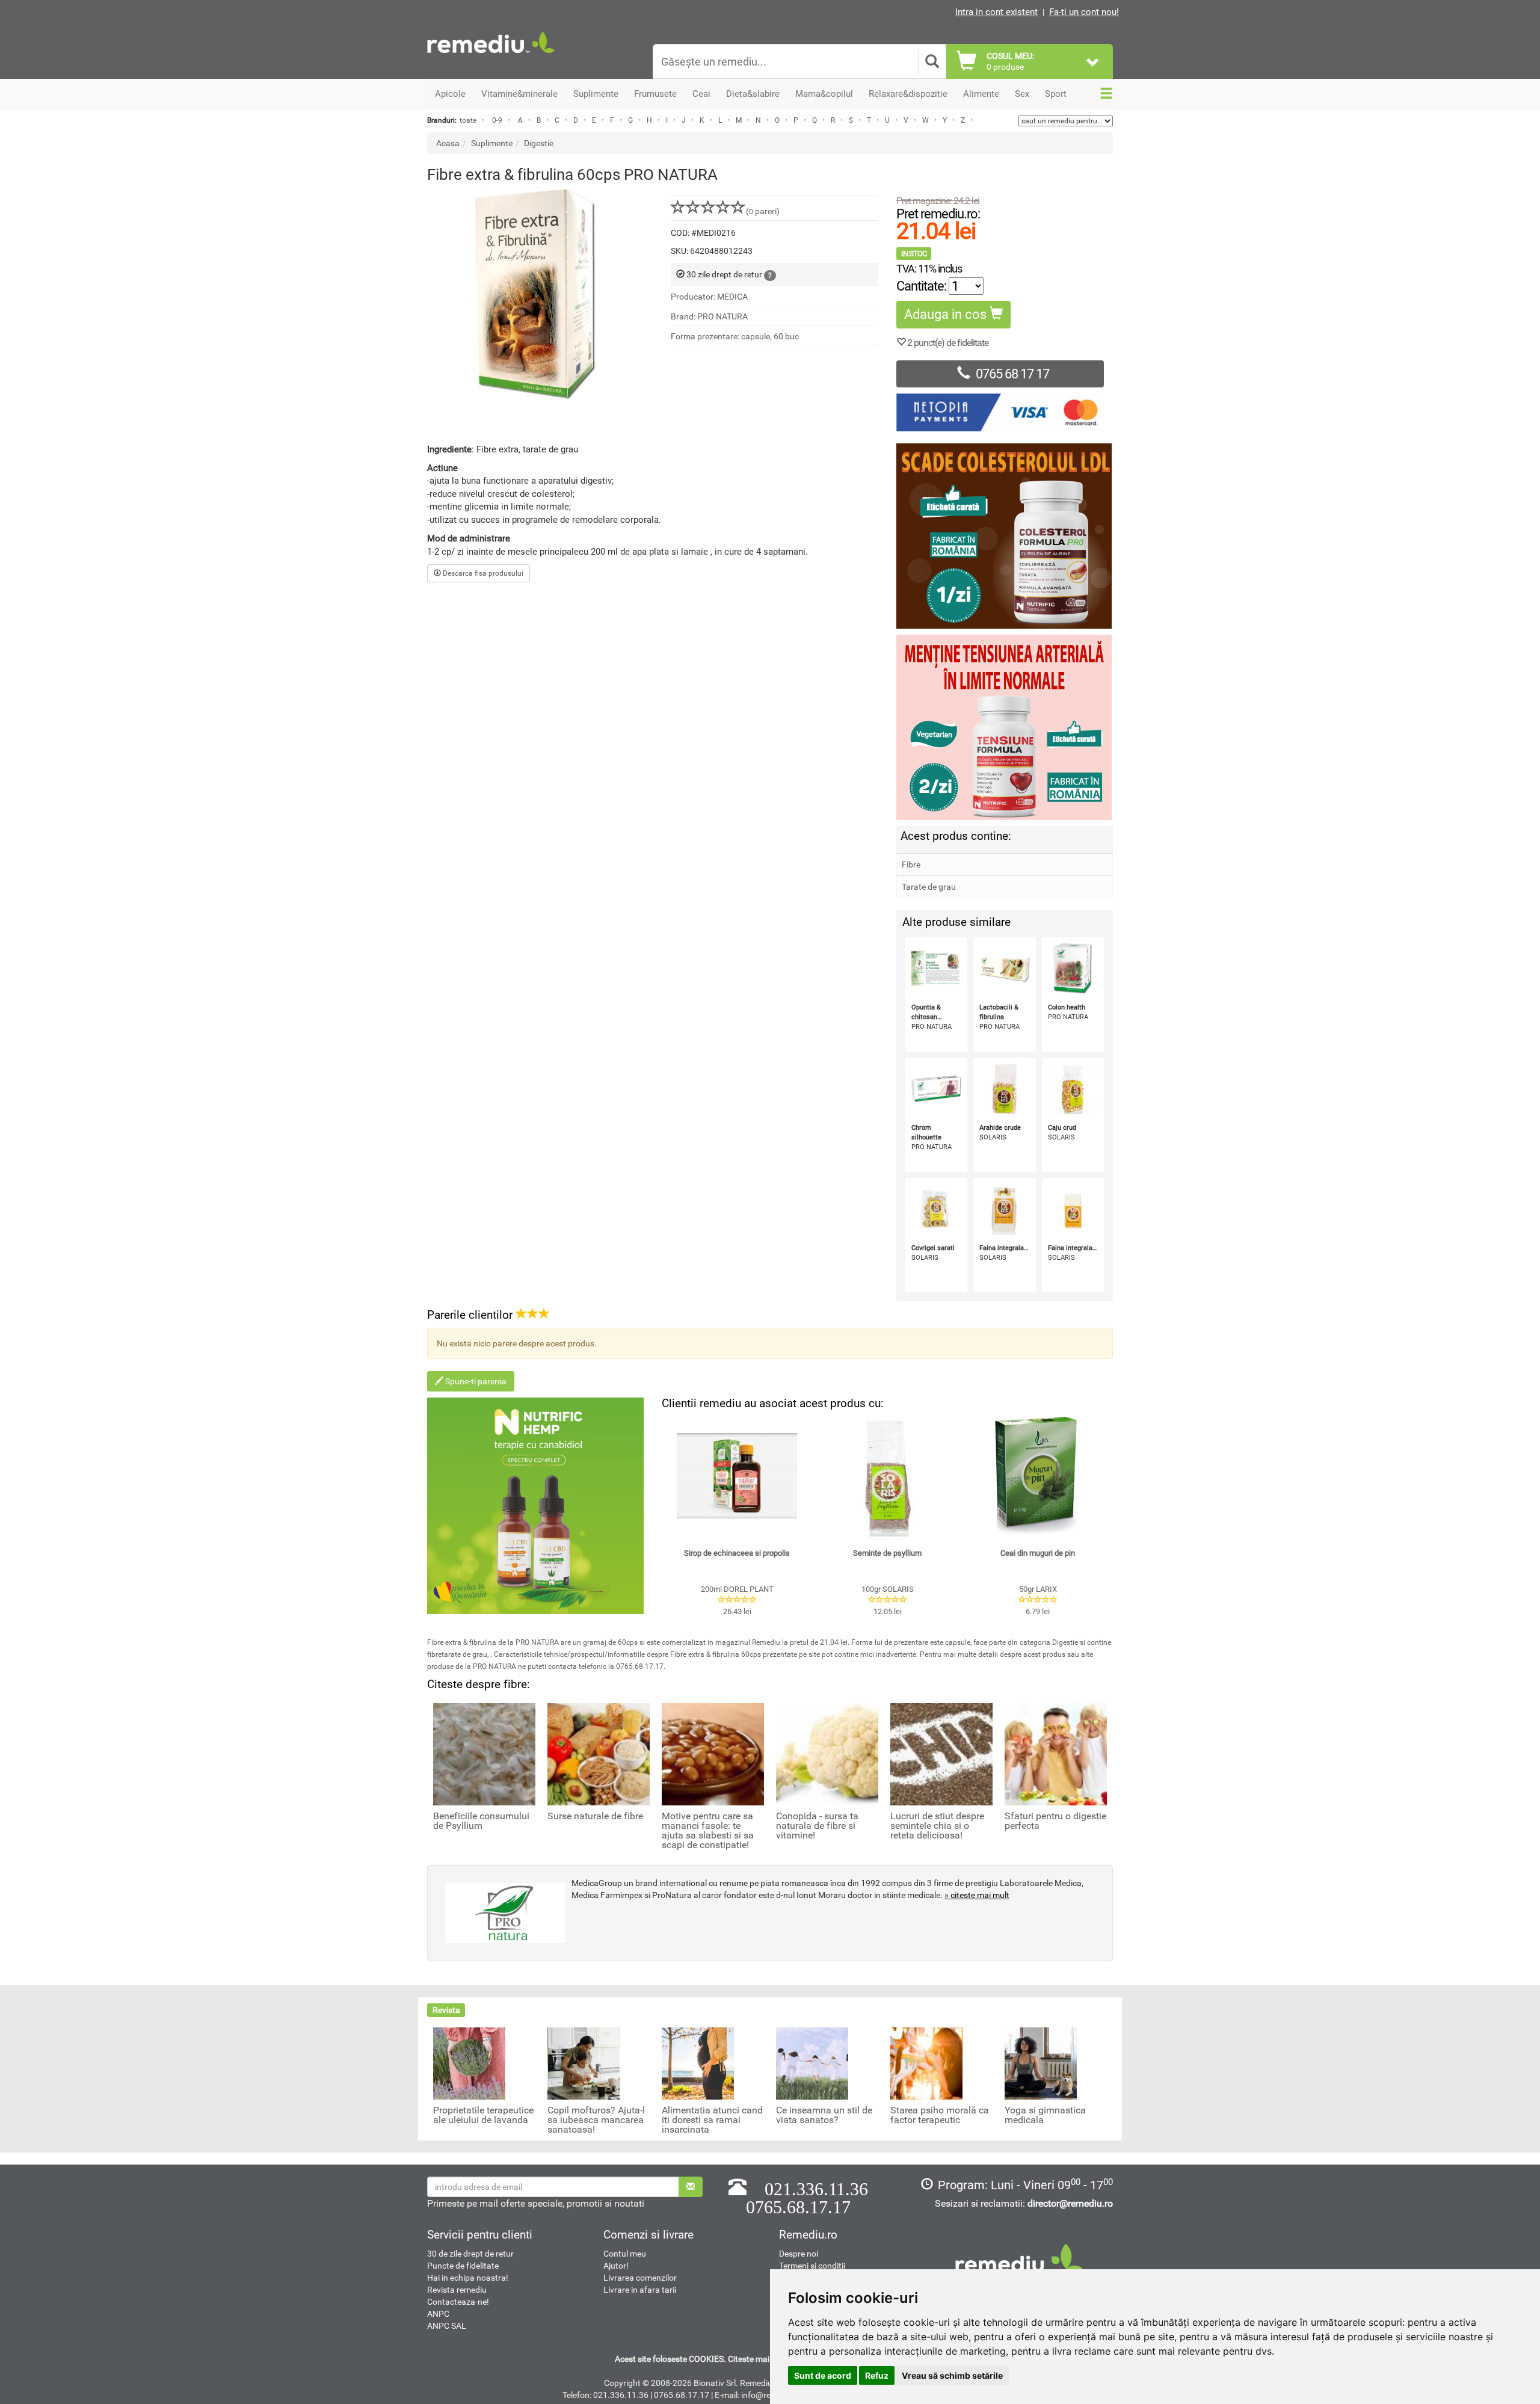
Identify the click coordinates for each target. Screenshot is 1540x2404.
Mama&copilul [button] (824, 94)
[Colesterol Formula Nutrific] (1005, 536)
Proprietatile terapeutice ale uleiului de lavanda (483, 2115)
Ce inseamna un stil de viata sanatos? (824, 2115)
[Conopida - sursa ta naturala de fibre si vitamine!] (827, 1753)
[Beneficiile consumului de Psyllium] (484, 1753)
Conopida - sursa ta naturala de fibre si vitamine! (817, 1826)
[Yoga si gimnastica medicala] (1041, 2063)
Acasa (448, 143)
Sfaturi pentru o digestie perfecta (1055, 1821)
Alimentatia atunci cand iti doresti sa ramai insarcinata (712, 2120)
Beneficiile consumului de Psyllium (481, 1821)
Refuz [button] (877, 2375)
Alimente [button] (981, 94)
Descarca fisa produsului (482, 573)
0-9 (497, 120)
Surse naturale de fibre (595, 1816)
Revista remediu (457, 2290)
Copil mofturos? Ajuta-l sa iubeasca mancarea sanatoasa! (596, 2120)
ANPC (438, 2314)
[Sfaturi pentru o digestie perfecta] (1056, 1753)
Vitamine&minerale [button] (519, 94)
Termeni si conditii (812, 2266)
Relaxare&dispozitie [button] (908, 94)
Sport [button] (1056, 94)
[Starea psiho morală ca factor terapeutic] (926, 2063)
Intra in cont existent (996, 12)
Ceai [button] (701, 94)
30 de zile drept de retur (470, 2254)
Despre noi (799, 2254)
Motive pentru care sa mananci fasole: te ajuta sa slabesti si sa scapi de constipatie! (708, 1831)
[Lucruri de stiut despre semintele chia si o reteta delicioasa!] (941, 1753)
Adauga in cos (947, 314)
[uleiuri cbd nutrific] (535, 1506)
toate (468, 120)
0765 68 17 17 (1012, 374)
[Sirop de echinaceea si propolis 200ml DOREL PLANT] (737, 1476)
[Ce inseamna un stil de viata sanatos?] (812, 2063)
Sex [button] (1022, 94)
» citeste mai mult (977, 1895)
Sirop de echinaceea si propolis (737, 1553)
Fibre (911, 865)
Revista (446, 2010)
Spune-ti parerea (475, 1381)
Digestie (539, 143)
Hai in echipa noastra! (468, 2278)
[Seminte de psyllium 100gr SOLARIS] (887, 1476)
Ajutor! (616, 2266)
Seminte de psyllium (887, 1553)
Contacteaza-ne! (458, 2302)
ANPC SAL (447, 2326)
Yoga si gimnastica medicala (1045, 2115)
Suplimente (492, 143)
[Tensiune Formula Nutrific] (1005, 727)
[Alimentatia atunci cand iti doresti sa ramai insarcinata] (698, 2063)
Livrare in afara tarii (640, 2290)
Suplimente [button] (596, 94)
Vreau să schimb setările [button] (952, 2375)
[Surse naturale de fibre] (599, 1753)
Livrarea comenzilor (640, 2278)
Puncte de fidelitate (463, 2266)
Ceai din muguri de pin (1038, 1553)
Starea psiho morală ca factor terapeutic (940, 2115)
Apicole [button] (450, 94)
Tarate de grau (929, 887)
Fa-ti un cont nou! (1084, 12)
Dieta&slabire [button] (753, 94)
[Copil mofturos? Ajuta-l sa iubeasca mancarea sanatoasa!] (584, 2063)
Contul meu (625, 2254)
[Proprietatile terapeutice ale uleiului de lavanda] (469, 2063)
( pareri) (763, 211)
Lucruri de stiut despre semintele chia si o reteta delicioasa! (937, 1826)
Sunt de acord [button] (823, 2375)
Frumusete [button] (655, 94)
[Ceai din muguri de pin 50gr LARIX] (1038, 1476)
